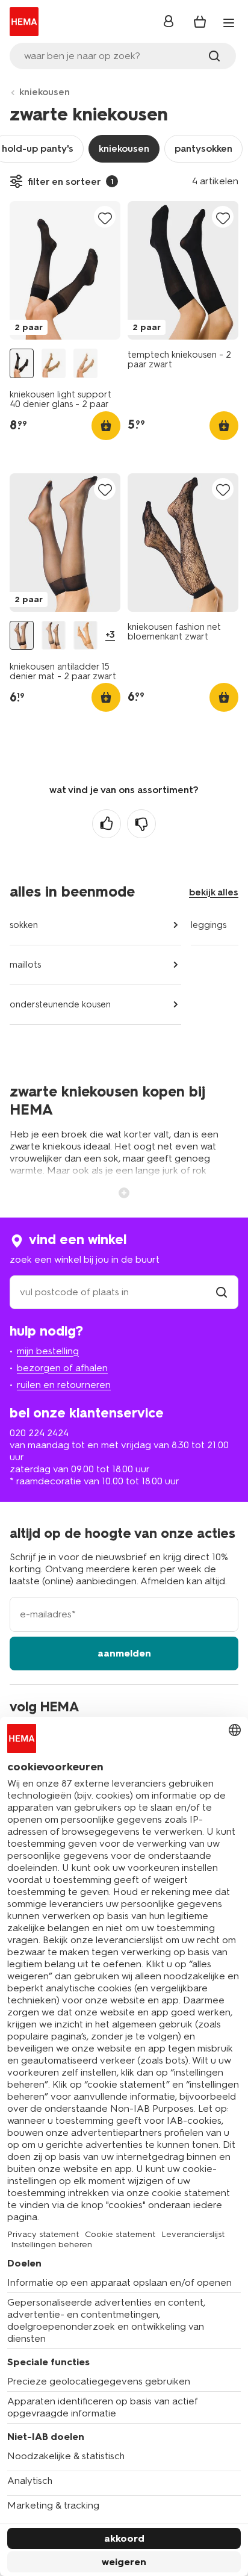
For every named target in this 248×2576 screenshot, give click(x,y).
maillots (25, 965)
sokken (24, 925)
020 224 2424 (39, 1433)
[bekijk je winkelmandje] (200, 22)
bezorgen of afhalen (62, 1368)
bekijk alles (214, 892)
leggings (209, 925)
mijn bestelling (48, 1351)
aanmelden (124, 1653)
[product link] (65, 270)
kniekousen (45, 92)
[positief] (107, 824)
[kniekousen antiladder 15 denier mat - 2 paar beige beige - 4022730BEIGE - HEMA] (85, 636)
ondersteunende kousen (60, 1004)
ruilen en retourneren (64, 1385)
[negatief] (141, 824)
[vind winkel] (222, 1292)
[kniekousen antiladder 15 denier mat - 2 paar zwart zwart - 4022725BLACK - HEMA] (22, 636)
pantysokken (203, 148)
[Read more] (124, 1192)
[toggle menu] (229, 23)
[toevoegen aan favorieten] (105, 218)
